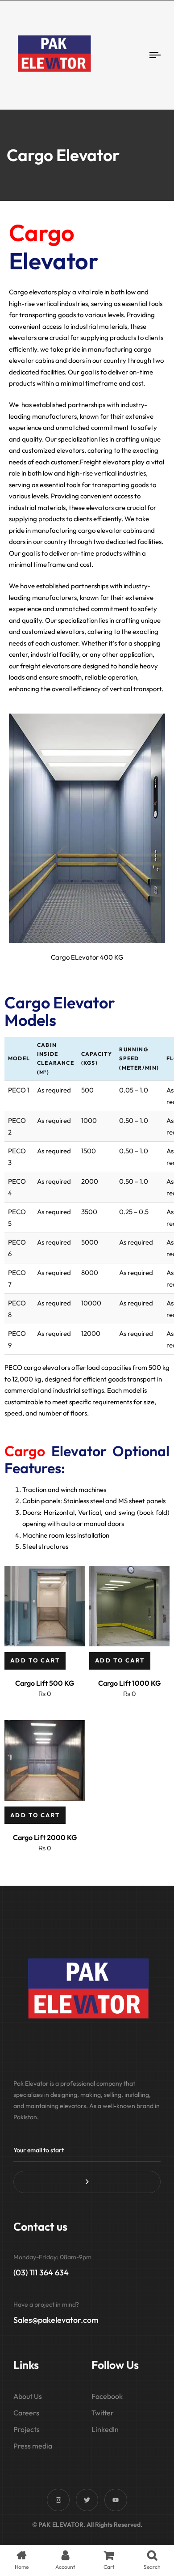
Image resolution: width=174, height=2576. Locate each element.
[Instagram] (58, 2500)
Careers (26, 2413)
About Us (28, 2396)
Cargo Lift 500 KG (45, 1683)
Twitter (103, 2413)
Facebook (107, 2396)
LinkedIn (105, 2429)
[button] (35, 1661)
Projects (27, 2429)
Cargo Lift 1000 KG (129, 1683)
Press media (33, 2446)
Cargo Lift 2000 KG (45, 1837)
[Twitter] (87, 2500)
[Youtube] (116, 2500)
